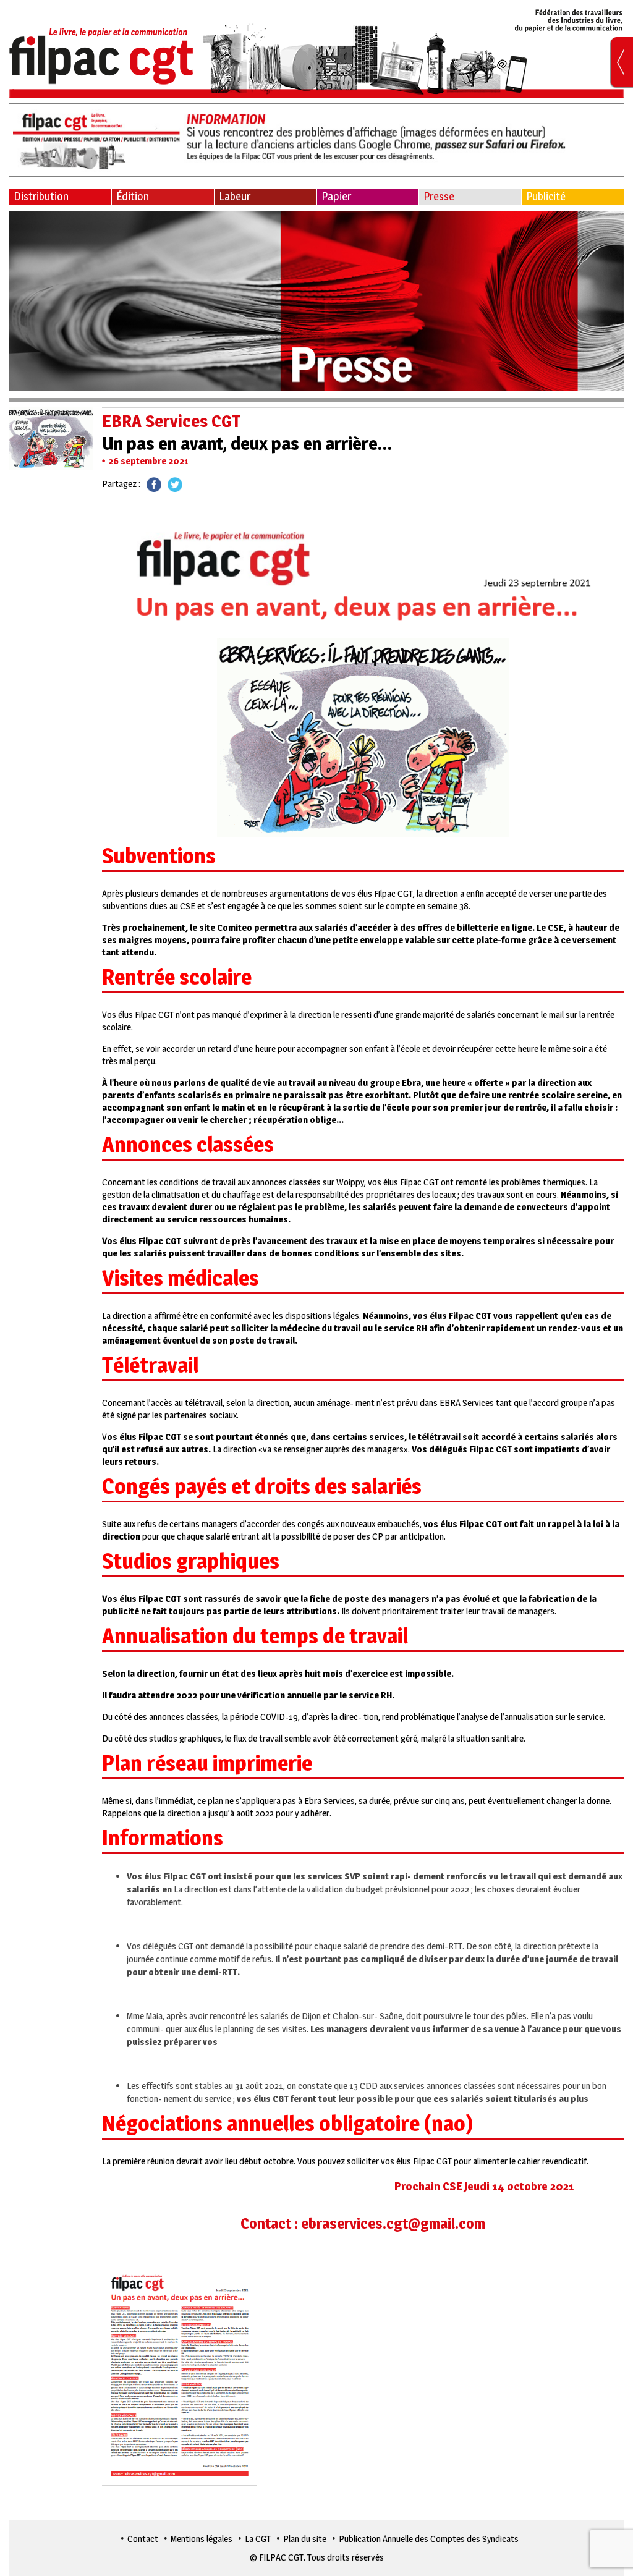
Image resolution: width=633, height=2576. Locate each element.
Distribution (41, 196)
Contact (143, 2539)
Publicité (546, 196)
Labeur (235, 196)
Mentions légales (202, 2539)
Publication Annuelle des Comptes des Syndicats (429, 2539)
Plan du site (305, 2539)
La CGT (258, 2539)
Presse (439, 196)
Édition (133, 196)
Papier (336, 196)
